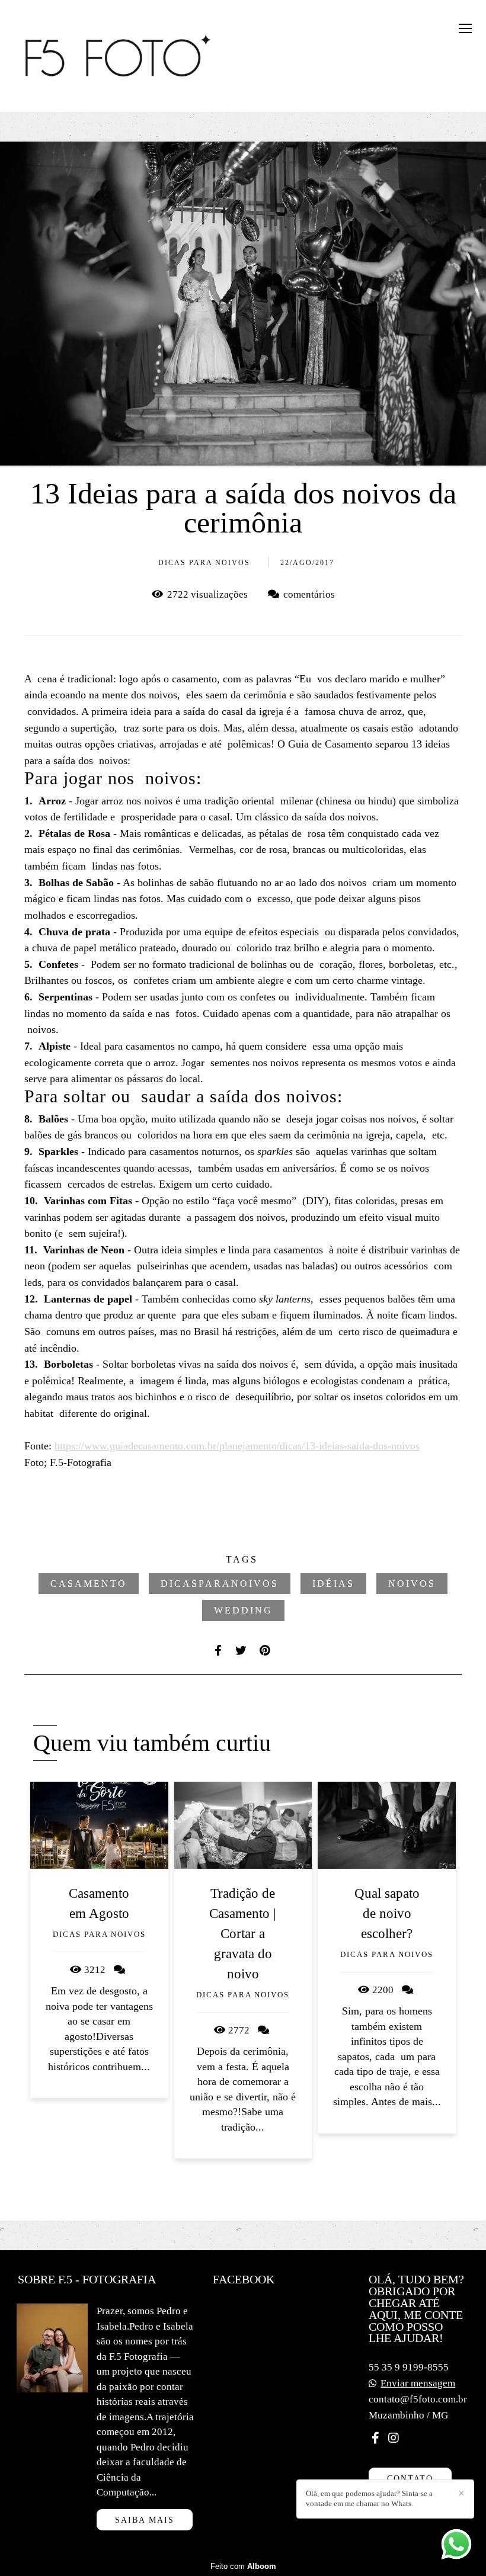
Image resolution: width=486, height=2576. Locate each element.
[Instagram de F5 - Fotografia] (394, 2438)
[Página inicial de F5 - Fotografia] (119, 56)
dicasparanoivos (220, 1584)
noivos (412, 1584)
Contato (410, 2478)
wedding (243, 1610)
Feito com (243, 2566)
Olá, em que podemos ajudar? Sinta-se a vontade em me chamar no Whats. (369, 2498)
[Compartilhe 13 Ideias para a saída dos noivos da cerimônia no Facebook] (219, 1650)
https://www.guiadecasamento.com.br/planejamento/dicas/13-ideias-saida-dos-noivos (237, 1446)
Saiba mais (145, 2520)
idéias (333, 1584)
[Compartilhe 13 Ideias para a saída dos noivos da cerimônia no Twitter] (242, 1650)
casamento (89, 1584)
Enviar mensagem (418, 2383)
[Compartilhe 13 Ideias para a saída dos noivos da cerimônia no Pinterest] (266, 1650)
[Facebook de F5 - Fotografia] (375, 2438)
